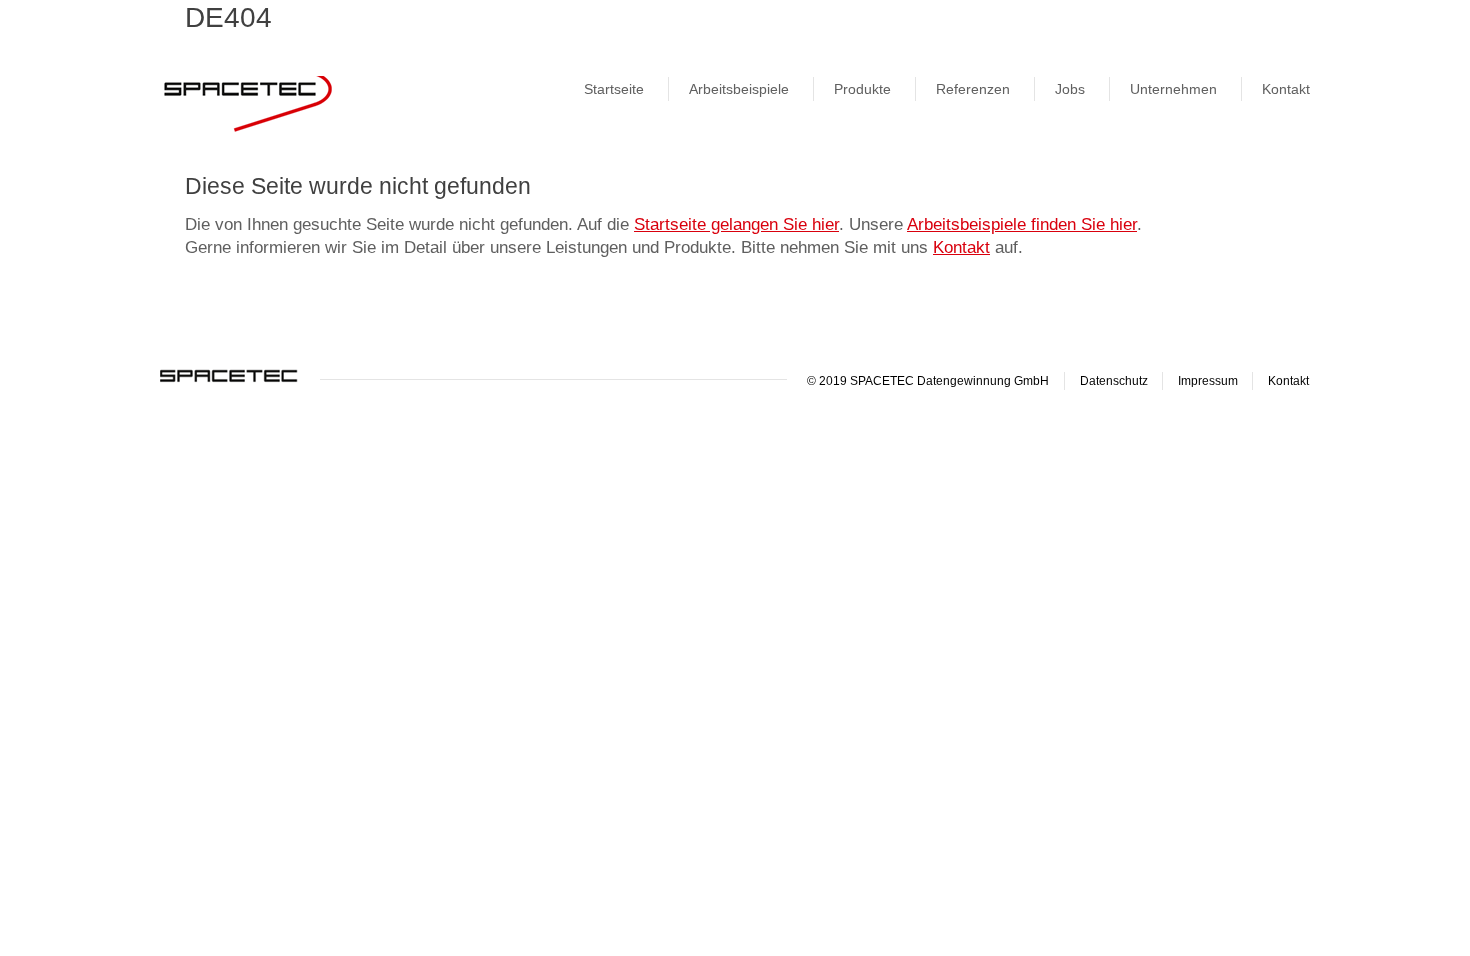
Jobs (1070, 89)
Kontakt (1286, 89)
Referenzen (973, 89)
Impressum (1208, 381)
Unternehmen (1173, 89)
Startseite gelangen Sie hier (736, 224)
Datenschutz (1114, 381)
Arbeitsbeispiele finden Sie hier (1022, 224)
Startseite (614, 89)
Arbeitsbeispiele (739, 89)
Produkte (862, 89)
